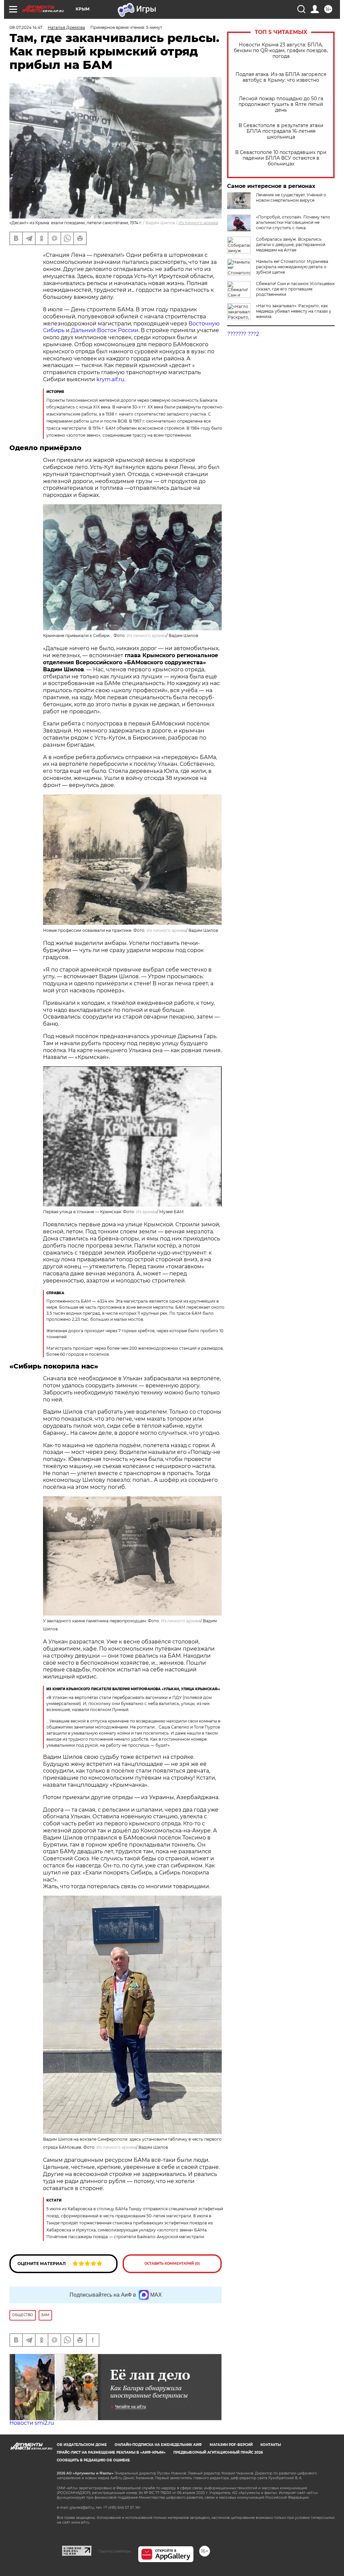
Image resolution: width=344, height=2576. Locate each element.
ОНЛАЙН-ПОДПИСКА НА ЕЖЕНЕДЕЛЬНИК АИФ (158, 2445)
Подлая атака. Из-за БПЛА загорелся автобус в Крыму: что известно (281, 77)
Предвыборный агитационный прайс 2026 (218, 2452)
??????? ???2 (243, 334)
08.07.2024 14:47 (26, 27)
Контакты (271, 2445)
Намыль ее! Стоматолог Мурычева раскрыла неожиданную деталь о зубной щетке (292, 267)
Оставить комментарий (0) (172, 2264)
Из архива (146, 1212)
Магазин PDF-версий (231, 2445)
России (128, 330)
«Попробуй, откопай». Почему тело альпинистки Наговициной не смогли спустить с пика (293, 222)
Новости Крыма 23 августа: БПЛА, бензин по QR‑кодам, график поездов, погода (281, 51)
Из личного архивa (198, 223)
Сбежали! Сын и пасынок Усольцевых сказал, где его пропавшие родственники (295, 289)
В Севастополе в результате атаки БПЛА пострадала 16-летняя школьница (281, 131)
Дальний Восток (94, 330)
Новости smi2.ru (32, 2423)
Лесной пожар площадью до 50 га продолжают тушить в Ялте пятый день (281, 104)
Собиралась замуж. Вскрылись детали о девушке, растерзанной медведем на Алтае (291, 245)
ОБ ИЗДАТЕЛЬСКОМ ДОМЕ (82, 2445)
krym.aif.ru (110, 379)
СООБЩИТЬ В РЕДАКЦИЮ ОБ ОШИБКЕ (93, 2460)
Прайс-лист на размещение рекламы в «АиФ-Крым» (111, 2452)
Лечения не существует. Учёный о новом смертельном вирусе (291, 197)
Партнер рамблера (115, 2551)
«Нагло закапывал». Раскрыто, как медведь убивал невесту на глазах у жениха (294, 311)
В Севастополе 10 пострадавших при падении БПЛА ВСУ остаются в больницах (281, 158)
